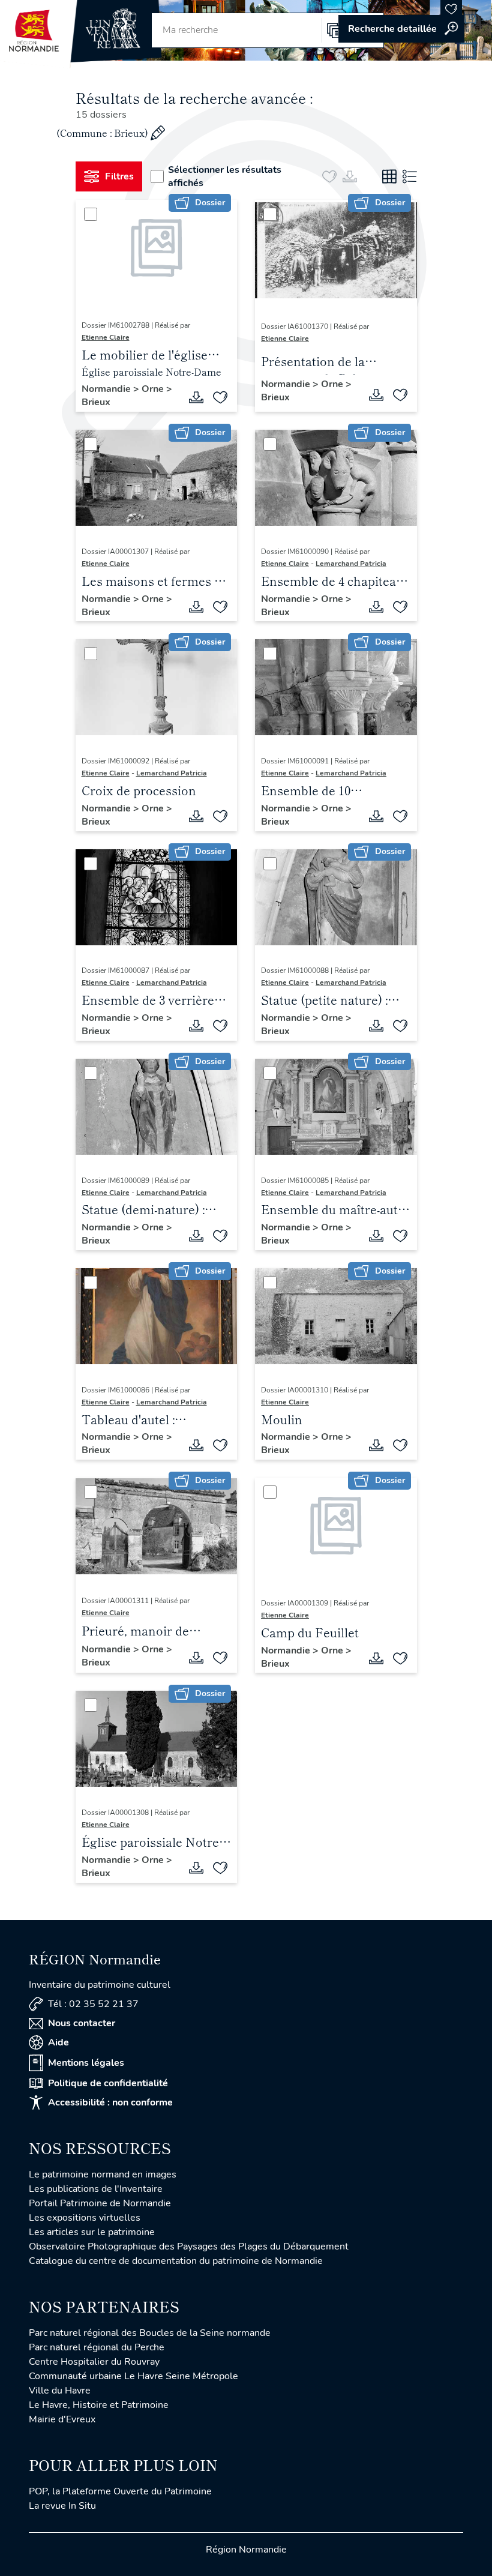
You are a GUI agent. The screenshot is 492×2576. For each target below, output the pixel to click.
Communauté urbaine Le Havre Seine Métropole (133, 2376)
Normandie (107, 389)
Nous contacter (82, 2023)
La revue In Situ (62, 2506)
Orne (154, 389)
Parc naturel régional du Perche (97, 2347)
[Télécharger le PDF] (196, 397)
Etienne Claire (106, 337)
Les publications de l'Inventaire (96, 2189)
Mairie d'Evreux (62, 2419)
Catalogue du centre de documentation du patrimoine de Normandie (176, 2261)
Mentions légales (86, 2063)
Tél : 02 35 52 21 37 (93, 2004)
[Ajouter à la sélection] (220, 397)
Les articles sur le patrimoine (92, 2232)
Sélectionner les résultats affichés (225, 176)
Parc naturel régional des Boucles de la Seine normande (150, 2333)
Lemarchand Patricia (351, 564)
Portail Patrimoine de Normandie (100, 2203)
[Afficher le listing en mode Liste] (410, 176)
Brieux (96, 402)
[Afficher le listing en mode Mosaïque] (389, 176)
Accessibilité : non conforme (110, 2102)
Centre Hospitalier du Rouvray (94, 2362)
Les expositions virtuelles (85, 2218)
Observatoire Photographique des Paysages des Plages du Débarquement (189, 2246)
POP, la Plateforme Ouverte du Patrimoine (120, 2491)
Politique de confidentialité (108, 2083)
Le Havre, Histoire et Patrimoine (99, 2405)
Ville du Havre (60, 2391)
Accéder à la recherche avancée (401, 29)
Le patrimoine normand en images (103, 2174)
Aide (58, 2042)
